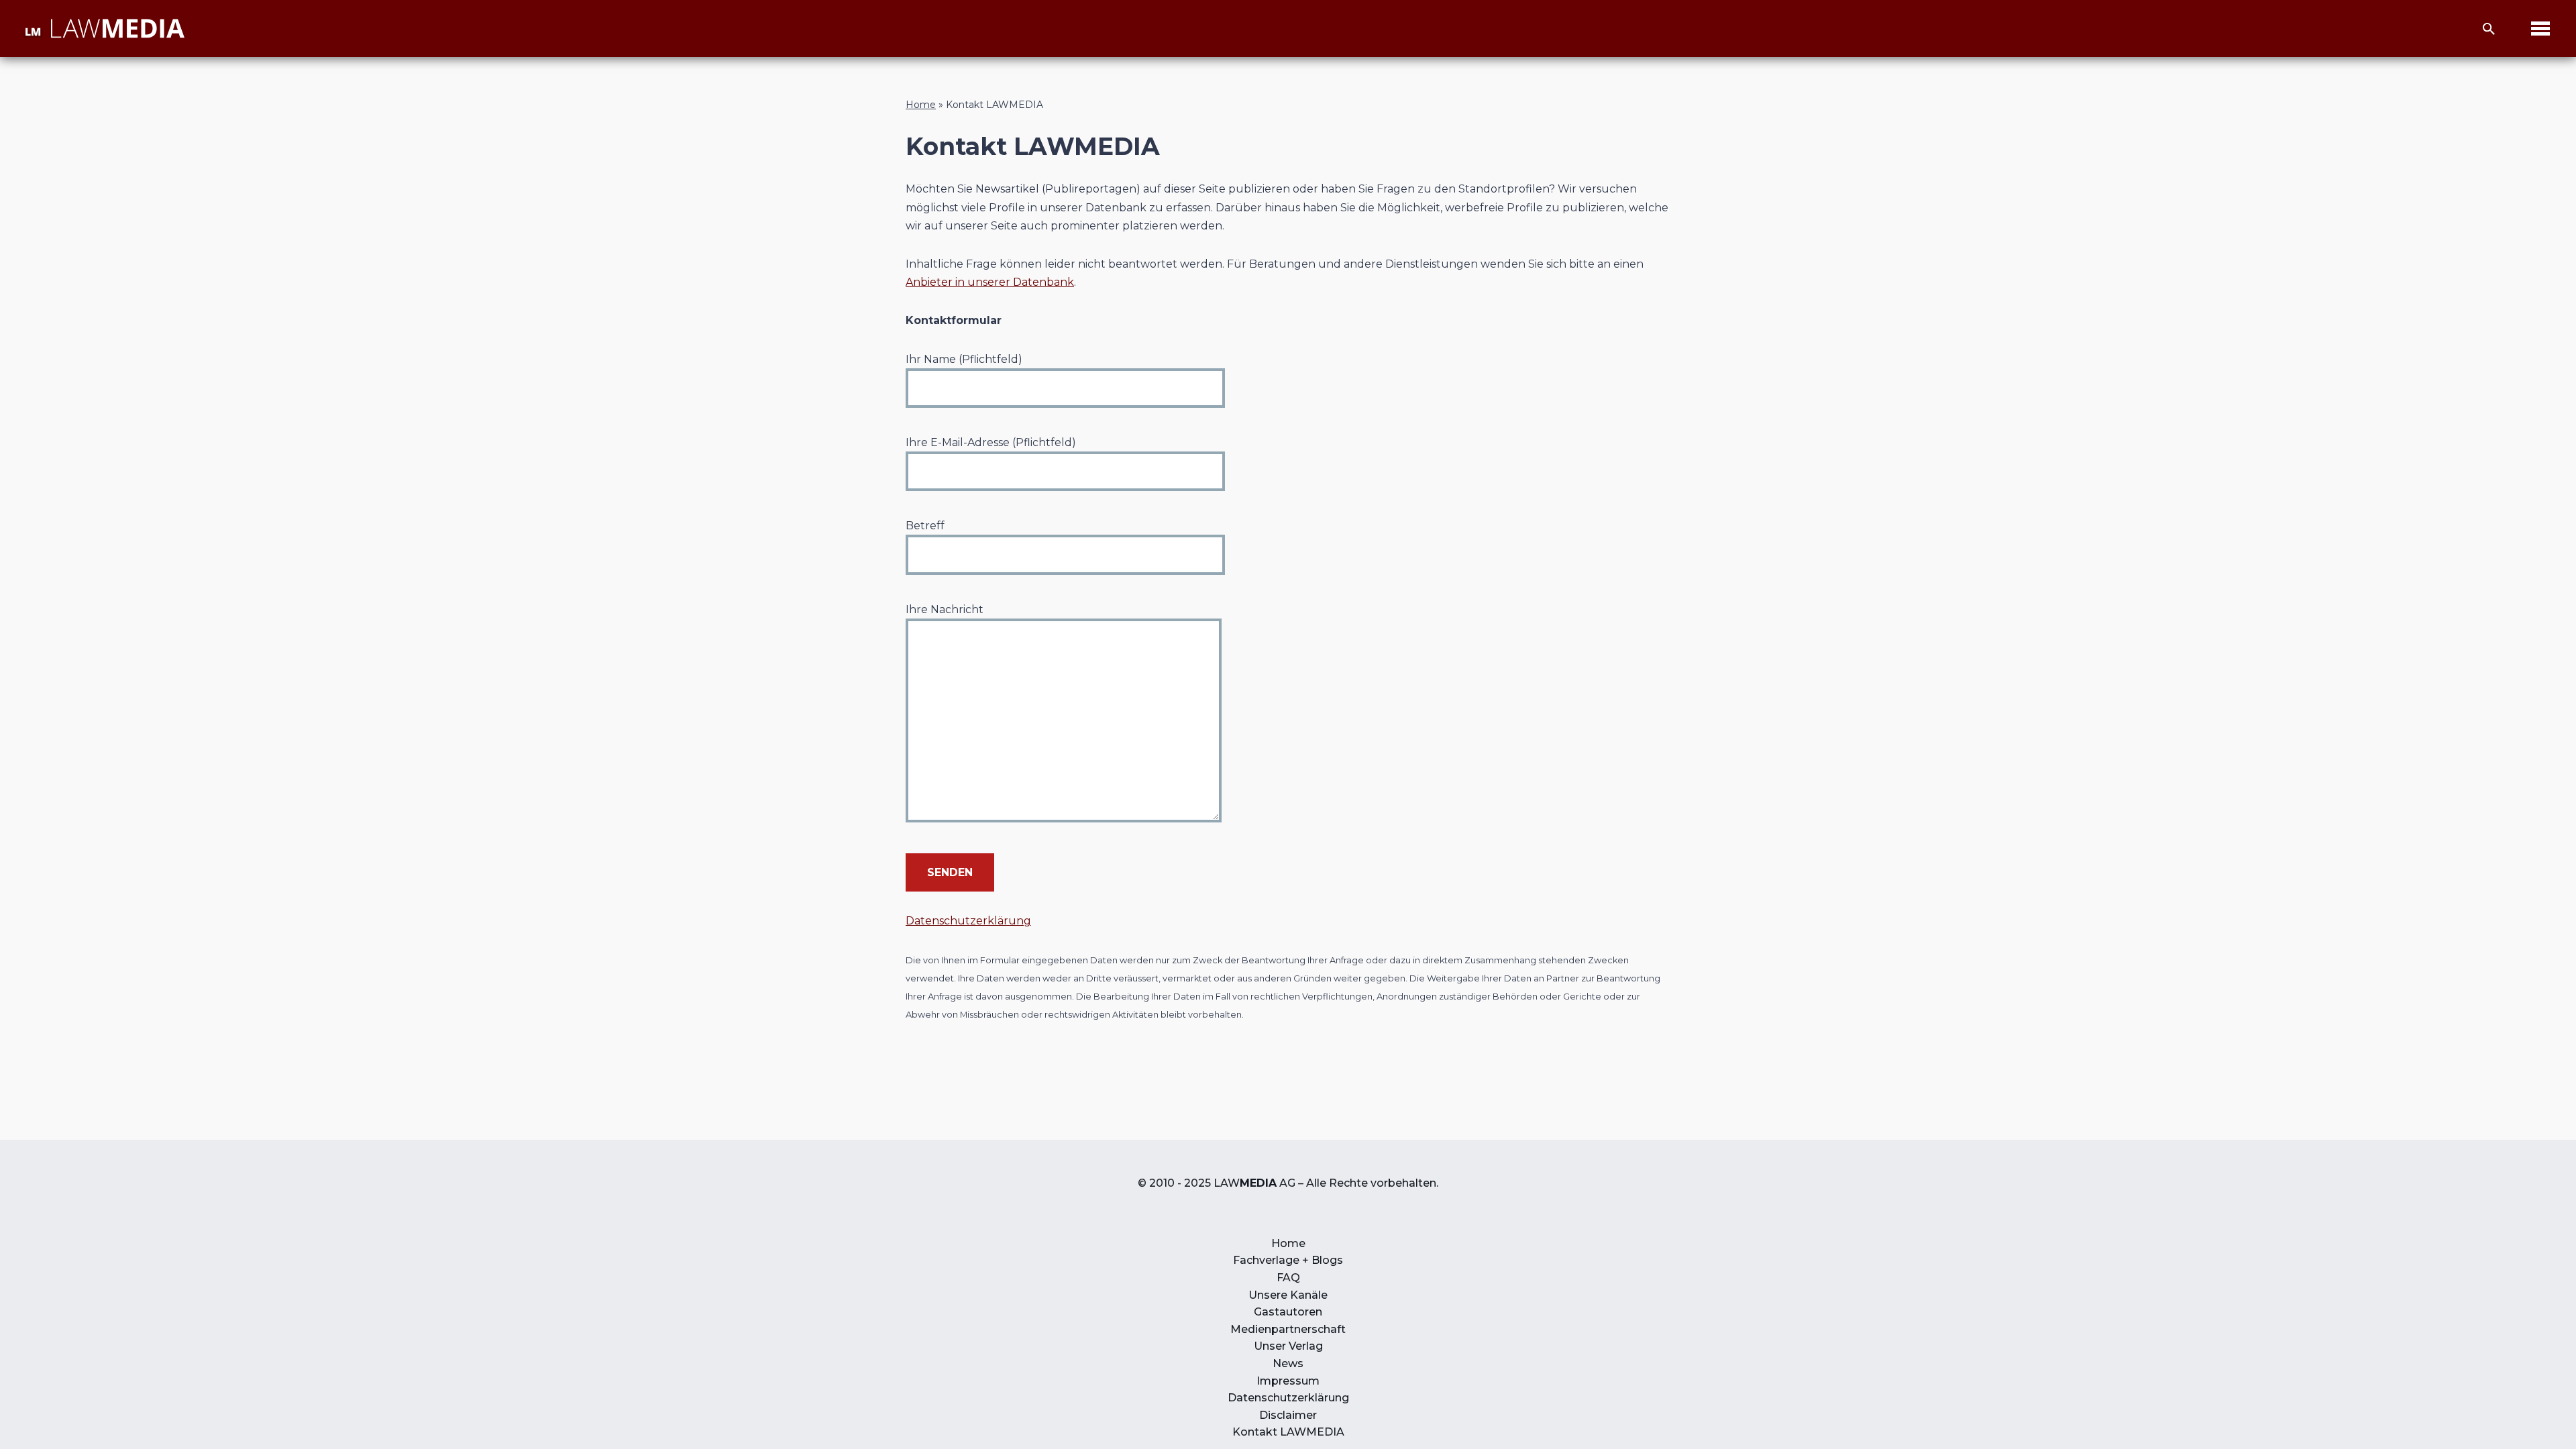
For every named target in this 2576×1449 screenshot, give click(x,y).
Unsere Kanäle (1288, 1295)
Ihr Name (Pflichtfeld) (964, 359)
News (1288, 1363)
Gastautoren (1288, 1312)
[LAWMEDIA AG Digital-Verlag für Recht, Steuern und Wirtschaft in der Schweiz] (104, 29)
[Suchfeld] (2489, 29)
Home (921, 105)
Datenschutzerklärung (968, 921)
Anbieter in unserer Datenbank (990, 282)
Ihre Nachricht (945, 609)
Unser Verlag (1288, 1346)
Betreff (925, 526)
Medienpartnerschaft (1288, 1329)
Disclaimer (1288, 1415)
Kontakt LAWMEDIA (1288, 1432)
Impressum (1288, 1381)
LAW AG (1254, 1183)
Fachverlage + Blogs (1288, 1260)
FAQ (1288, 1278)
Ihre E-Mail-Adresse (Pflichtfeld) (991, 442)
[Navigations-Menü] (2540, 29)
